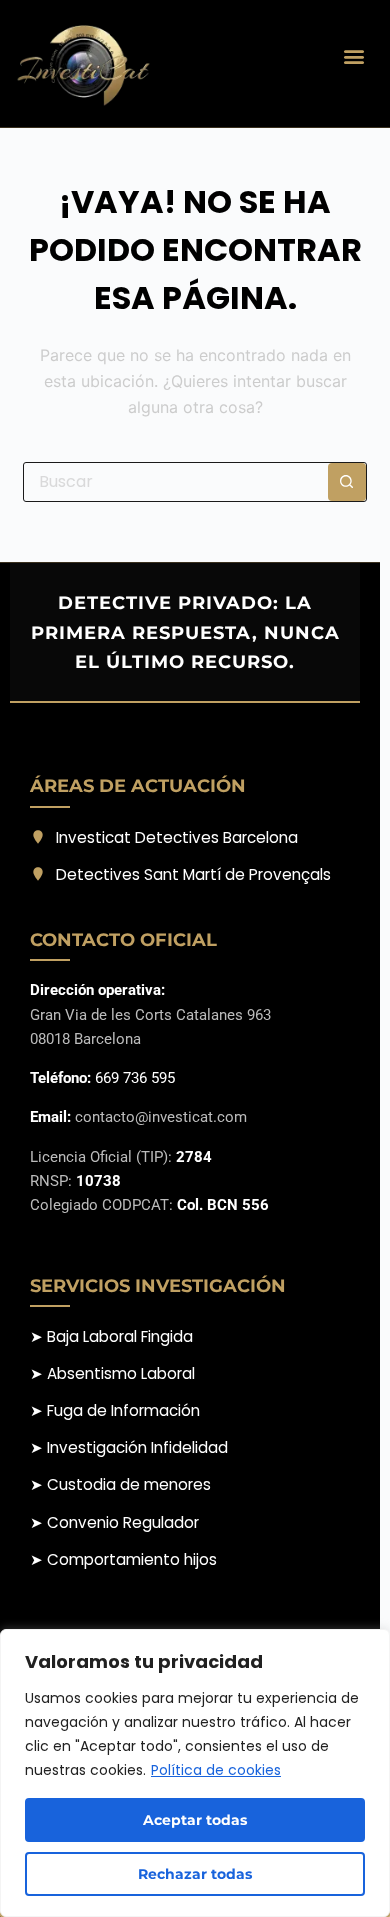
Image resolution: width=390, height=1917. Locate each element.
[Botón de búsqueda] (347, 482)
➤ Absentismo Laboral (112, 1373)
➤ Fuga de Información (115, 1410)
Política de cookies (216, 1770)
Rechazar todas (195, 1874)
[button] (353, 56)
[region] (195, 1773)
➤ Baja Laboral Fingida (111, 1336)
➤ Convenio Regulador (114, 1522)
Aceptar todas (195, 1820)
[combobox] (175, 482)
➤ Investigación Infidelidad (129, 1447)
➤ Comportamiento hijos (123, 1559)
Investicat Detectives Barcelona (177, 837)
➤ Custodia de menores (120, 1484)
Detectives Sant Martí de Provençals (193, 874)
